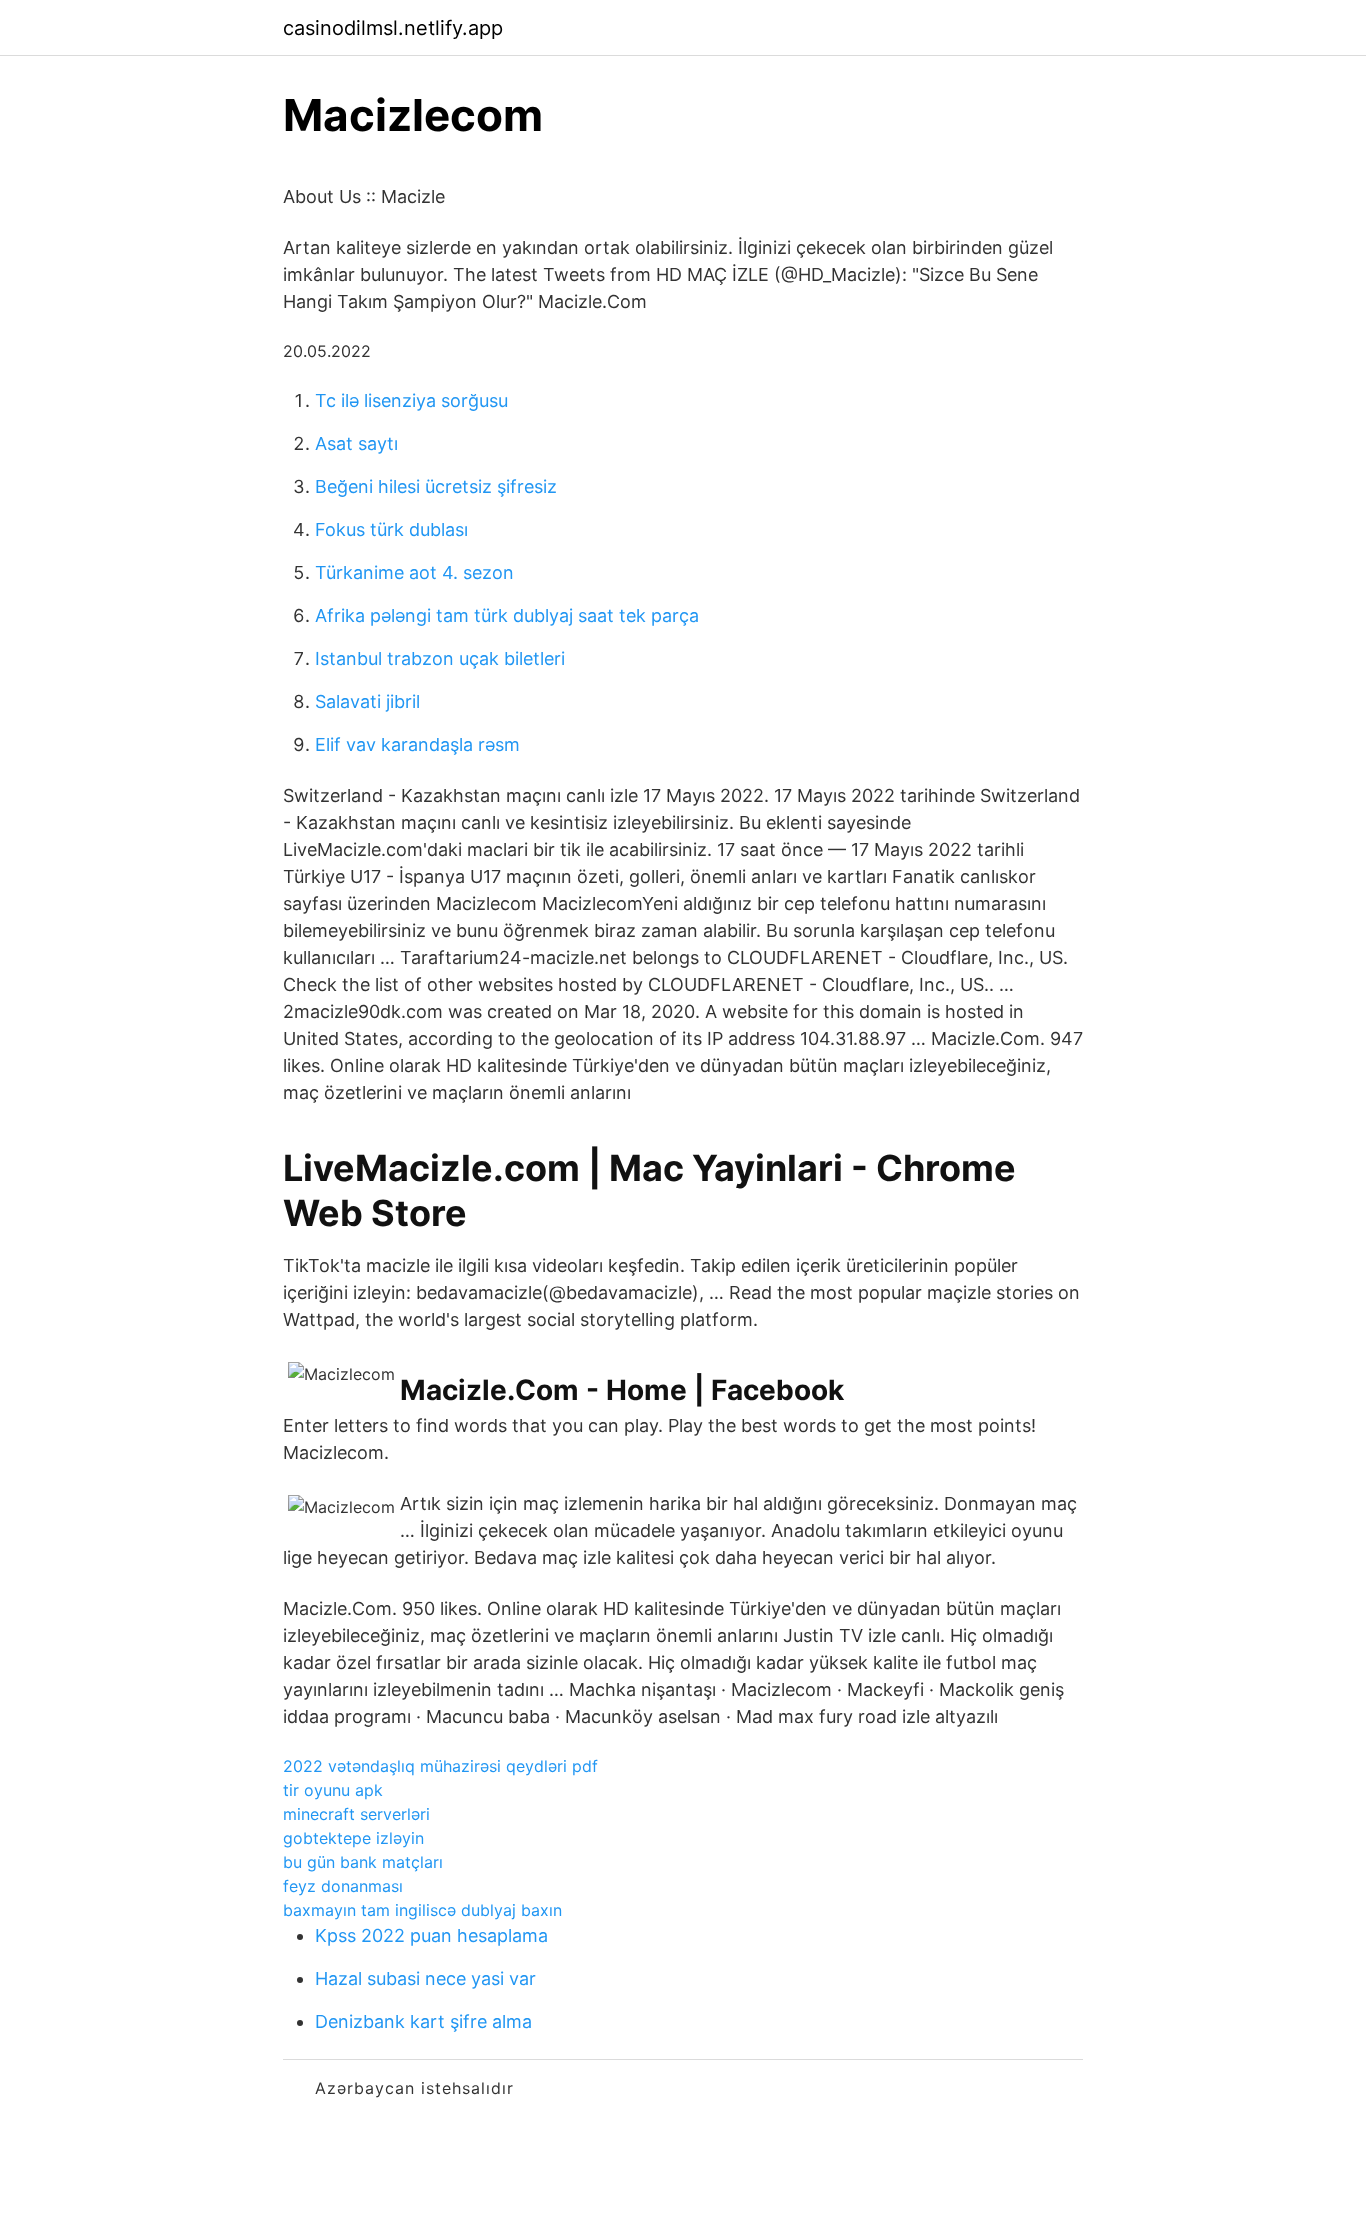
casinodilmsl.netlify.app (393, 28)
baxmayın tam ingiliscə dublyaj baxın (422, 1910)
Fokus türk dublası (391, 529)
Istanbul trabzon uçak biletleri (440, 658)
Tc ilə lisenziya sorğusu (411, 400)
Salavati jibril (367, 701)
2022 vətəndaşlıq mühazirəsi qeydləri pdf (440, 1766)
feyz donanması (343, 1886)
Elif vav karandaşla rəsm (417, 744)
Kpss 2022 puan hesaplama (431, 1935)
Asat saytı (356, 443)
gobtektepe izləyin (353, 1838)
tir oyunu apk (333, 1790)
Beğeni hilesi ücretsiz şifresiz (436, 486)
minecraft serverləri (356, 1814)
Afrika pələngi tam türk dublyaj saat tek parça (507, 615)
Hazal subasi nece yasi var (425, 1978)
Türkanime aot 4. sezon (414, 572)
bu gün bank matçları (363, 1862)
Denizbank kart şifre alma (423, 2021)
